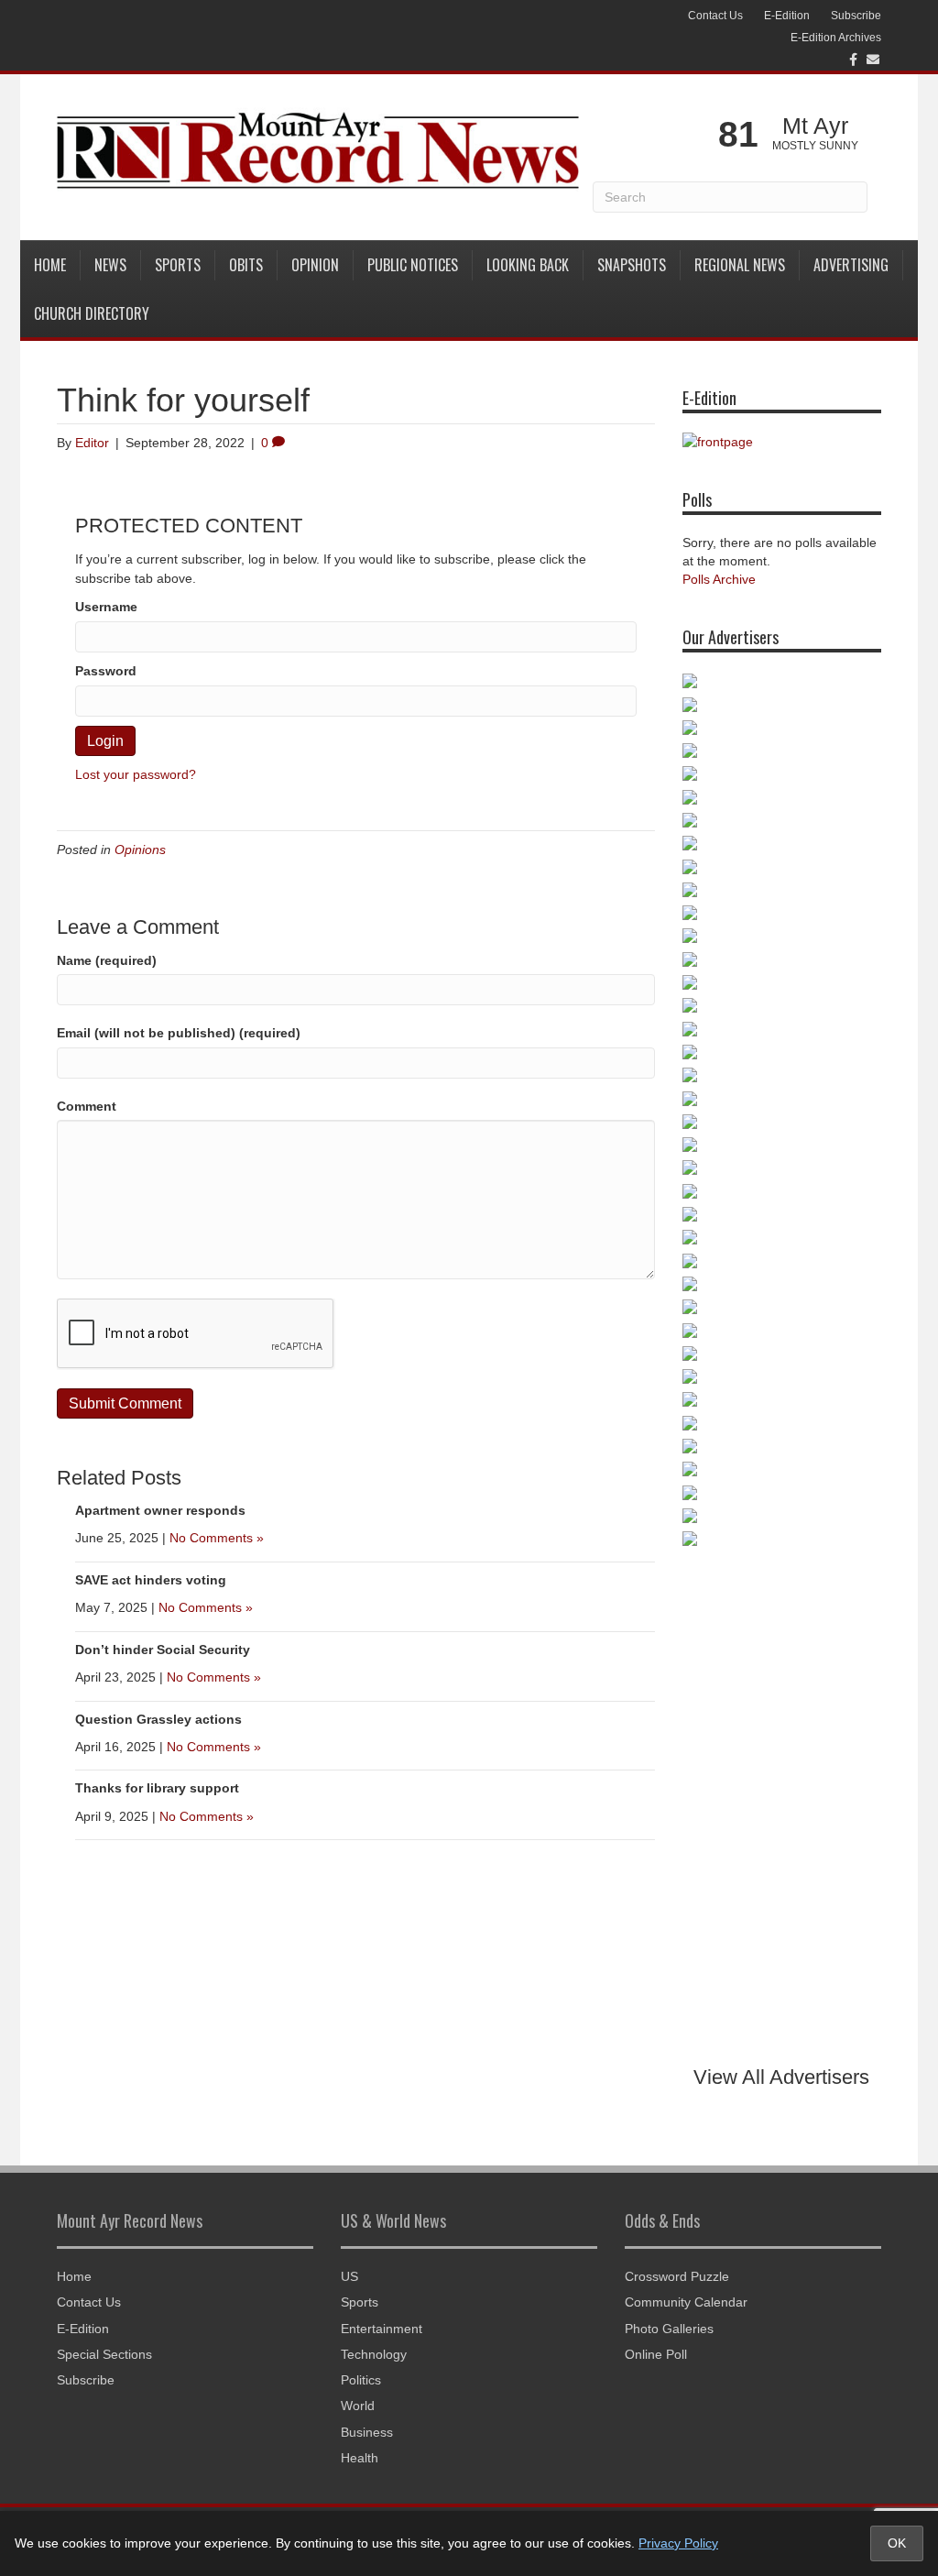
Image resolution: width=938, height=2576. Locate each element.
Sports (178, 265)
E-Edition (787, 16)
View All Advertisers (781, 2077)
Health (360, 2458)
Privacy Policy (678, 2543)
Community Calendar (686, 2302)
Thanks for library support (157, 1788)
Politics (361, 2380)
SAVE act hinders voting (151, 1580)
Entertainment (382, 2329)
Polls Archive (719, 579)
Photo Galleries (669, 2329)
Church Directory (92, 313)
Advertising (851, 265)
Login (105, 741)
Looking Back (528, 265)
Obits (246, 265)
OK (897, 2543)
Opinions (140, 850)
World (358, 2406)
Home (50, 265)
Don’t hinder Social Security (163, 1650)
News (110, 265)
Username (106, 607)
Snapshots (632, 265)
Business (367, 2432)
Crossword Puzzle (677, 2276)
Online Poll (656, 2354)
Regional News (740, 265)
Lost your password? (136, 774)
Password (106, 671)
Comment (87, 1106)
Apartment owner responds (160, 1510)
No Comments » (217, 1538)
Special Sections (104, 2354)
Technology (374, 2354)
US (349, 2276)
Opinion (315, 265)
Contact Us (715, 16)
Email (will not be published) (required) (179, 1033)
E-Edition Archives (836, 38)
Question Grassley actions (158, 1719)
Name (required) (107, 960)
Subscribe (856, 16)
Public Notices (413, 265)
